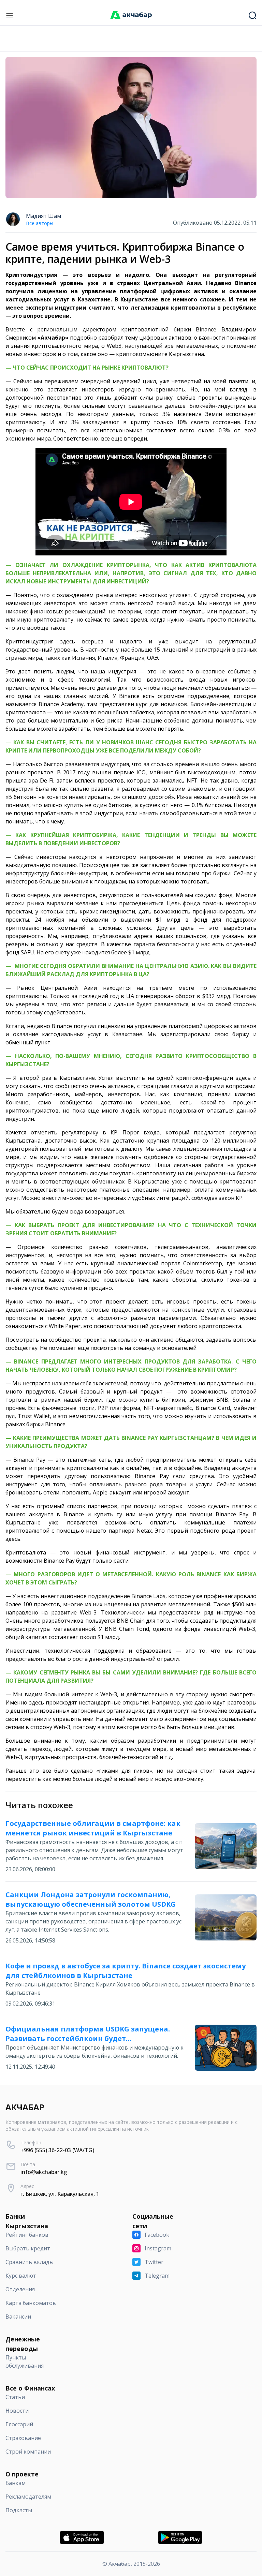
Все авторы (40, 223)
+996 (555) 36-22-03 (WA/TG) (57, 2150)
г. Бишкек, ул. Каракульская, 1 (60, 2194)
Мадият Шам (43, 216)
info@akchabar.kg (44, 2172)
